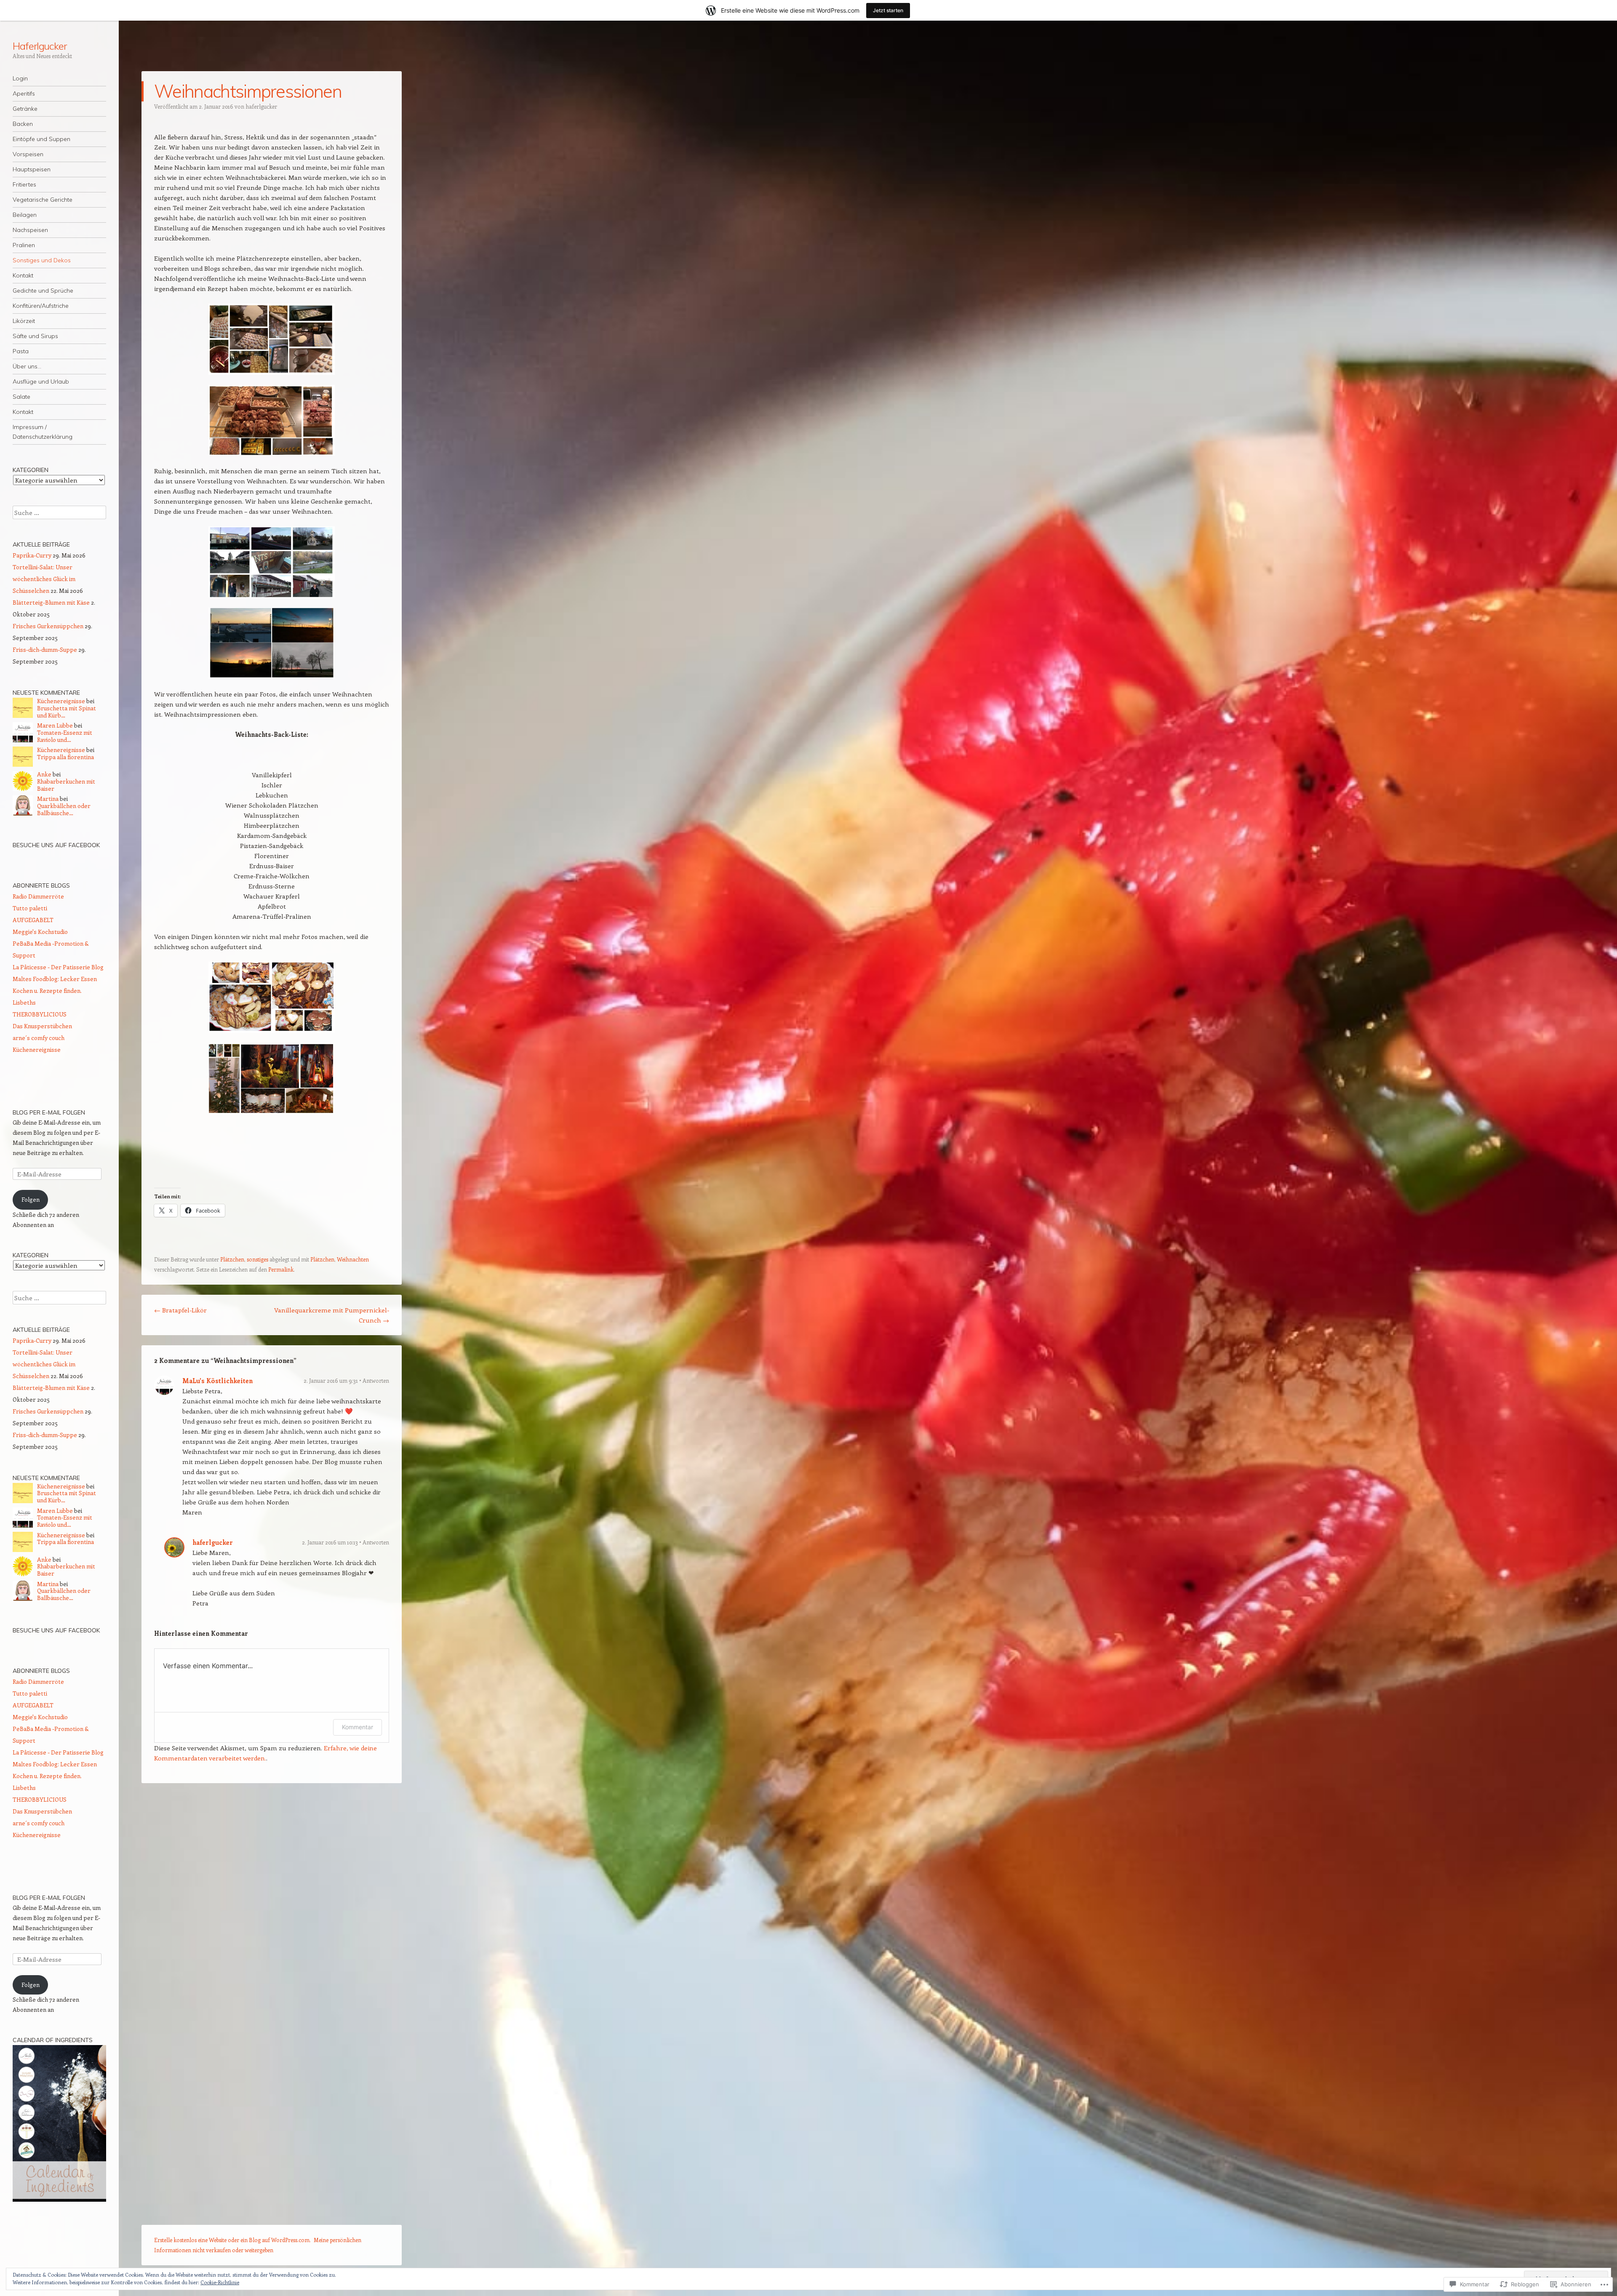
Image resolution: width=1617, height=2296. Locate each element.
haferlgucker (261, 106)
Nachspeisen (30, 230)
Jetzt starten (888, 10)
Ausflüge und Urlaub (41, 381)
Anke (44, 774)
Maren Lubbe (55, 725)
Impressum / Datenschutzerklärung (43, 432)
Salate (21, 397)
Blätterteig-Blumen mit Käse (51, 602)
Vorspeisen (28, 154)
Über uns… (27, 366)
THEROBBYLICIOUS (40, 1014)
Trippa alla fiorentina (65, 757)
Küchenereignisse (61, 701)
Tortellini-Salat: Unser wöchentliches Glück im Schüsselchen (44, 579)
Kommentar (358, 1727)
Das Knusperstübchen (42, 1026)
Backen (23, 124)
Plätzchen (232, 1259)
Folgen (31, 1199)
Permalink (281, 1269)
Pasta (21, 351)
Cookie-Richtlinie (220, 2282)
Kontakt (23, 275)
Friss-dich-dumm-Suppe (45, 649)
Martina (48, 799)
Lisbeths (24, 1002)
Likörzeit (24, 321)
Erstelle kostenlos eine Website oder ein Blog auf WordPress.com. (232, 2240)
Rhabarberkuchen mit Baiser (66, 785)
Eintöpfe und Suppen (41, 139)
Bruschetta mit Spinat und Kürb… (67, 712)
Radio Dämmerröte (38, 896)
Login (20, 78)
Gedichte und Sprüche (43, 291)
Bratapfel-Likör (180, 1310)
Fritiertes (24, 184)
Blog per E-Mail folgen (49, 1112)
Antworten (376, 1380)
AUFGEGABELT (33, 920)
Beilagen (25, 215)
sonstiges (257, 1259)
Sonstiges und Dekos (42, 260)
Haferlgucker (40, 46)
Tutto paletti (30, 908)
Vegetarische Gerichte (43, 200)
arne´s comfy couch (39, 1038)
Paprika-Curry (32, 555)
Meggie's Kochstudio (40, 932)
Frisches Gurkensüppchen (48, 626)
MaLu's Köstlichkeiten (217, 1381)
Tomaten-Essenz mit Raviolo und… (65, 736)
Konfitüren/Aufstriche (41, 306)
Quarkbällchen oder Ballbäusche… (64, 809)
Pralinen (24, 245)
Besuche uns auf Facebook (56, 845)
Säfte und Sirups (35, 336)
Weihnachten (353, 1259)
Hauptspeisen (32, 169)
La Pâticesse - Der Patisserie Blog (58, 967)
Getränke (25, 109)
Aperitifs (24, 93)
